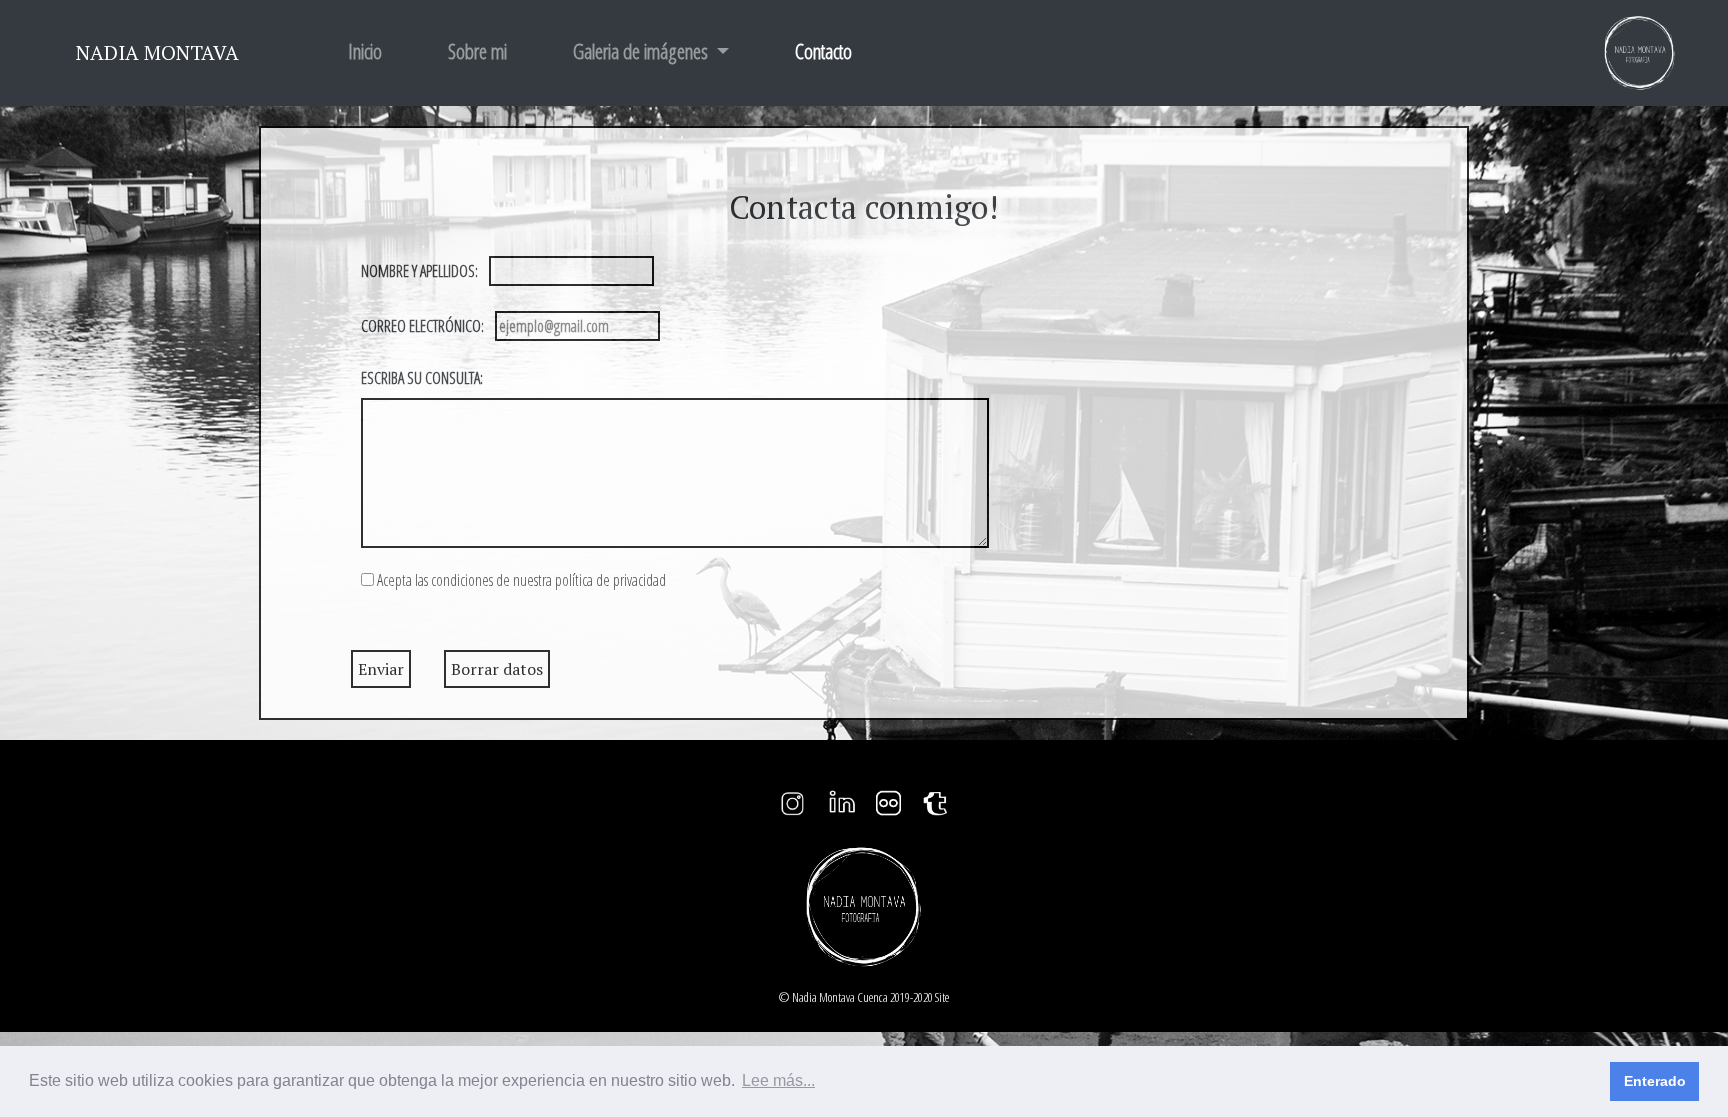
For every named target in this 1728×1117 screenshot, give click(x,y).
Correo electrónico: (422, 326)
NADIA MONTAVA (157, 52)
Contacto (827, 51)
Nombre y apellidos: (419, 271)
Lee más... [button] (778, 1080)
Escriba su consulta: (422, 378)
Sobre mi (477, 51)
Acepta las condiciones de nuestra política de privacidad (521, 580)
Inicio (365, 51)
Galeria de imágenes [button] (642, 51)
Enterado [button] (1655, 1081)
